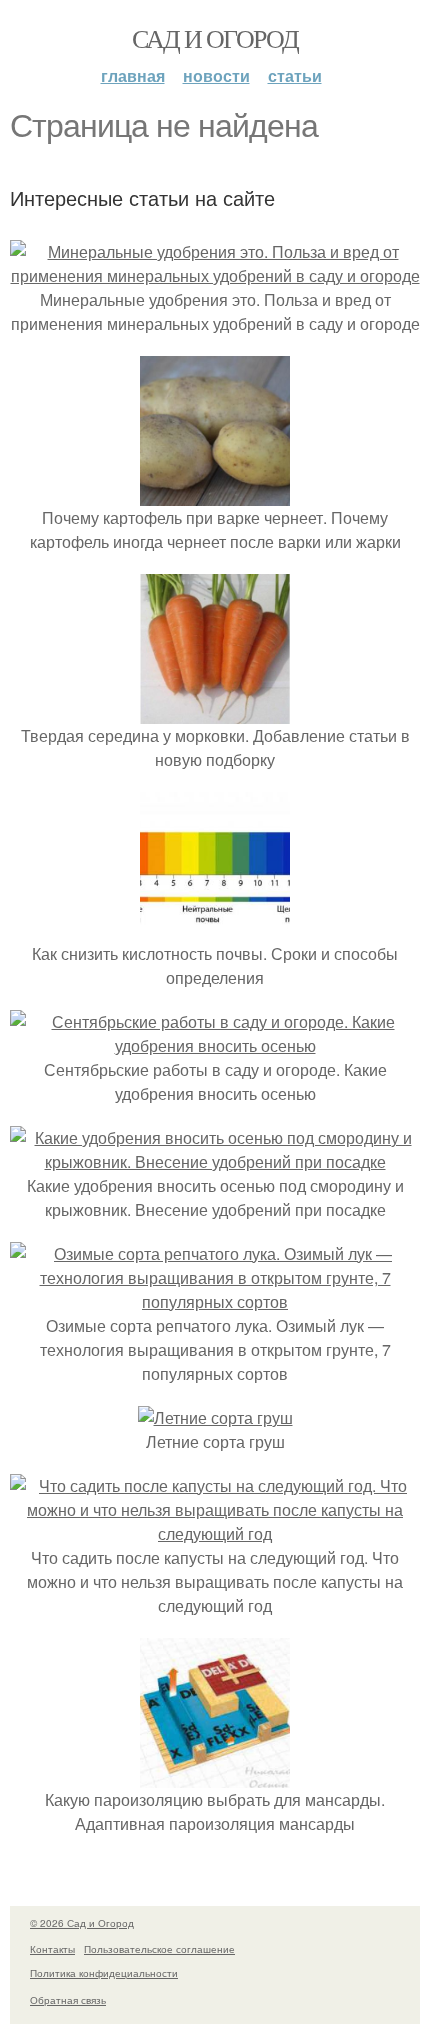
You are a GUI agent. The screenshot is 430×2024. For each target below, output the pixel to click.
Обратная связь (68, 2000)
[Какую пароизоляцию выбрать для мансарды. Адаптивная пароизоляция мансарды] (215, 1775)
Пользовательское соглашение (159, 1949)
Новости (216, 75)
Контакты (52, 1949)
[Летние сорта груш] (215, 1417)
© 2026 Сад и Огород (82, 1923)
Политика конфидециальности (104, 1973)
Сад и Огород (215, 38)
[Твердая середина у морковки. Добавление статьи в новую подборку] (215, 711)
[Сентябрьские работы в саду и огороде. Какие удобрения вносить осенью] (215, 1045)
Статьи (295, 75)
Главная (133, 75)
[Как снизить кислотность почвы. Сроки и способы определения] (215, 929)
